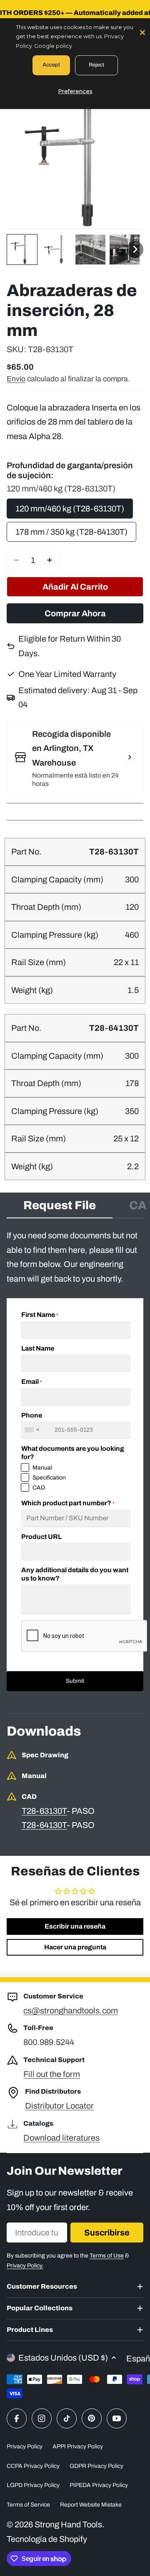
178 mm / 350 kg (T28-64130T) (71, 532)
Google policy (53, 46)
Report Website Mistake (91, 2505)
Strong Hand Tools (68, 2524)
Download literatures (61, 2138)
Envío (16, 379)
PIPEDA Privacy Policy (99, 2485)
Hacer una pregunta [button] (75, 1947)
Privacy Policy (25, 2446)
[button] (22, 249)
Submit (75, 1681)
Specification (49, 1478)
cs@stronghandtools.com (71, 2010)
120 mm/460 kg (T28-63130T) (70, 509)
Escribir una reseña (75, 1926)
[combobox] (33, 1430)
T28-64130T (44, 1825)
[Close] (142, 32)
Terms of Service (28, 2505)
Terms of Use (107, 2256)
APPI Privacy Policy (78, 2446)
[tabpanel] (75, 1460)
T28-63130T (44, 1811)
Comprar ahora (75, 613)
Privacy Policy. (25, 2266)
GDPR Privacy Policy (96, 2466)
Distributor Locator (59, 2106)
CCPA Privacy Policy (33, 2466)
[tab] (60, 1208)
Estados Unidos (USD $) (63, 2358)
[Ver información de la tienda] (130, 757)
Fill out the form (52, 2074)
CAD (39, 1488)
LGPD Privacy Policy (33, 2485)
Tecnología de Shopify (47, 2539)
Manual (42, 1468)
